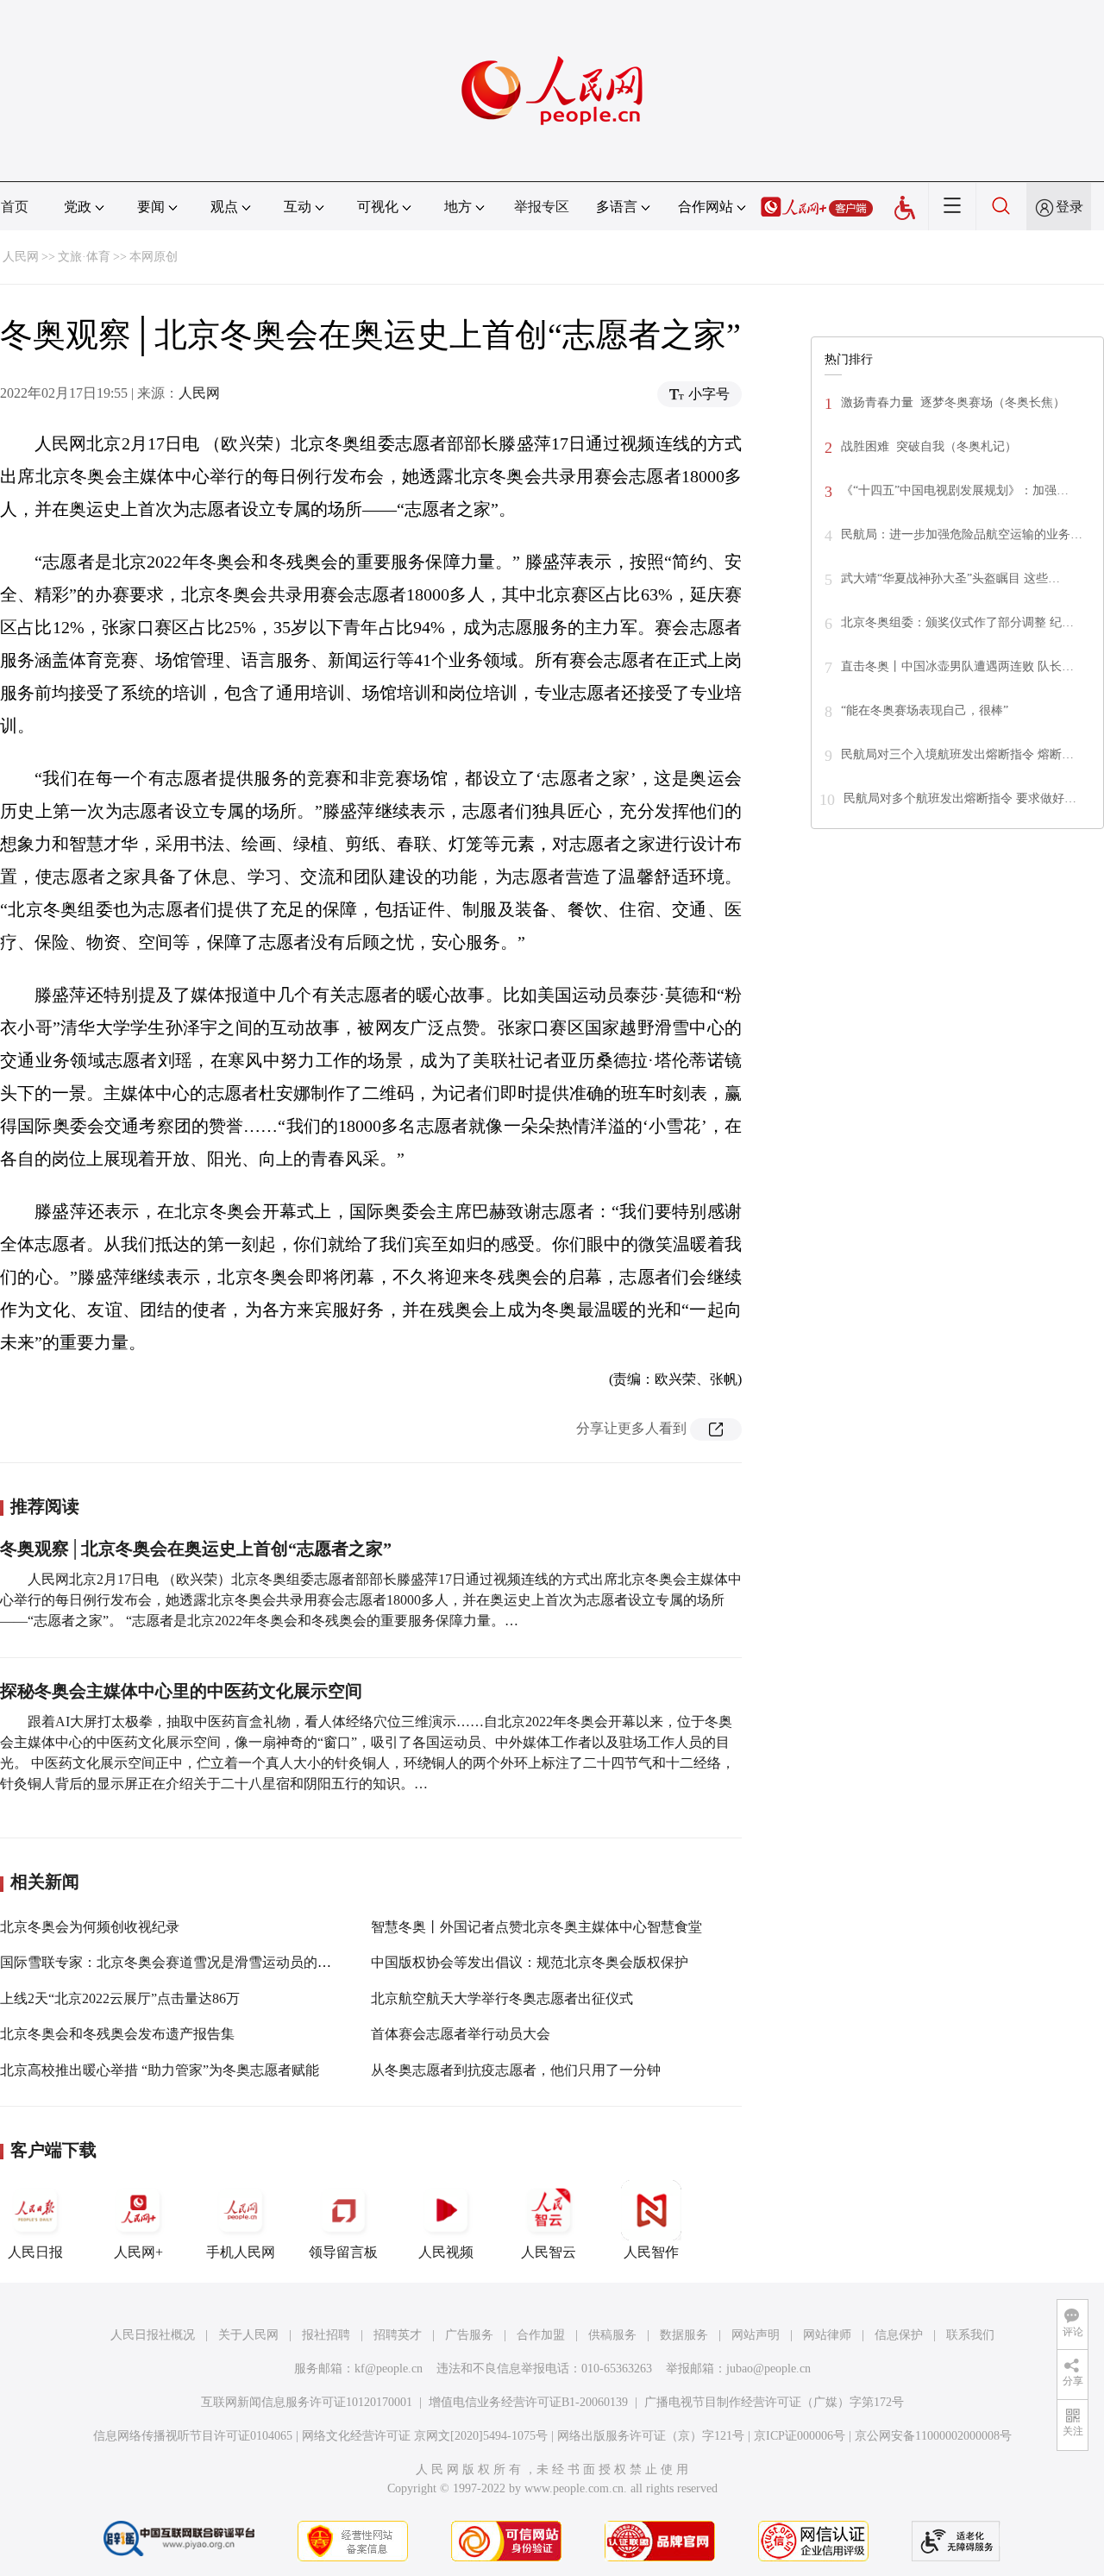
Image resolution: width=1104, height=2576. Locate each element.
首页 (15, 207)
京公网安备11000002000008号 (933, 2436)
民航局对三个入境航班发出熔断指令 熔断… (957, 754)
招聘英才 (398, 2335)
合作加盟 (541, 2335)
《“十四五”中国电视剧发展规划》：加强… (955, 490)
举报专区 (542, 207)
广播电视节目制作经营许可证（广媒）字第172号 (774, 2402)
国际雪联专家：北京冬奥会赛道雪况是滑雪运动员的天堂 (172, 1962)
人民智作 (651, 2252)
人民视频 (446, 2252)
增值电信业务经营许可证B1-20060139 (528, 2402)
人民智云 (549, 2252)
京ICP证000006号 (800, 2436)
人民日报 (35, 2252)
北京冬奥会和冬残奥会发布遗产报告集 (117, 2034)
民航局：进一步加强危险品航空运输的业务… (962, 534)
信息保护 (899, 2335)
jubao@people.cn (768, 2369)
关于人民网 (248, 2335)
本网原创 (154, 257)
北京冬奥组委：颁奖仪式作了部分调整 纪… (957, 622)
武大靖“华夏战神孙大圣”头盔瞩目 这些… (950, 578)
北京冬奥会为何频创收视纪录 (90, 1927)
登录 (1069, 207)
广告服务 (469, 2335)
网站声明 (756, 2335)
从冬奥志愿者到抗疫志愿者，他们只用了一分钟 (516, 2070)
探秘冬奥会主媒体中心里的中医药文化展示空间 (181, 1691)
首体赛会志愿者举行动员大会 (461, 2034)
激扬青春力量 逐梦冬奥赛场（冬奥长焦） (953, 402)
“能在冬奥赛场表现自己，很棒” (925, 710)
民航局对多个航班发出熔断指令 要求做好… (960, 798)
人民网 (21, 257)
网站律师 (827, 2335)
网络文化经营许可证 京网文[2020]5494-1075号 (425, 2436)
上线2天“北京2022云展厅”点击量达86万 (120, 1998)
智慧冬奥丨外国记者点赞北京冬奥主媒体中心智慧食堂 (536, 1927)
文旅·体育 (84, 257)
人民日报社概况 (153, 2335)
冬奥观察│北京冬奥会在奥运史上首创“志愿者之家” (196, 1549)
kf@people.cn (389, 2369)
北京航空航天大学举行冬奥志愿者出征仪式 (502, 1998)
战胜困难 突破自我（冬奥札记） (929, 446)
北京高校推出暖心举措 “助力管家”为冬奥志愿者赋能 (160, 2070)
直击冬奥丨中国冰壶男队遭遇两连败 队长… (957, 666)
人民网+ (138, 2252)
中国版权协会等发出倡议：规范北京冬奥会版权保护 (530, 1962)
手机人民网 (241, 2252)
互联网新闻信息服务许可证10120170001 (307, 2402)
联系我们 (970, 2335)
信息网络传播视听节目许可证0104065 (193, 2436)
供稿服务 (612, 2335)
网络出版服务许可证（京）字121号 (651, 2436)
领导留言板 (343, 2252)
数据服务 (684, 2335)
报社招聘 (326, 2335)
